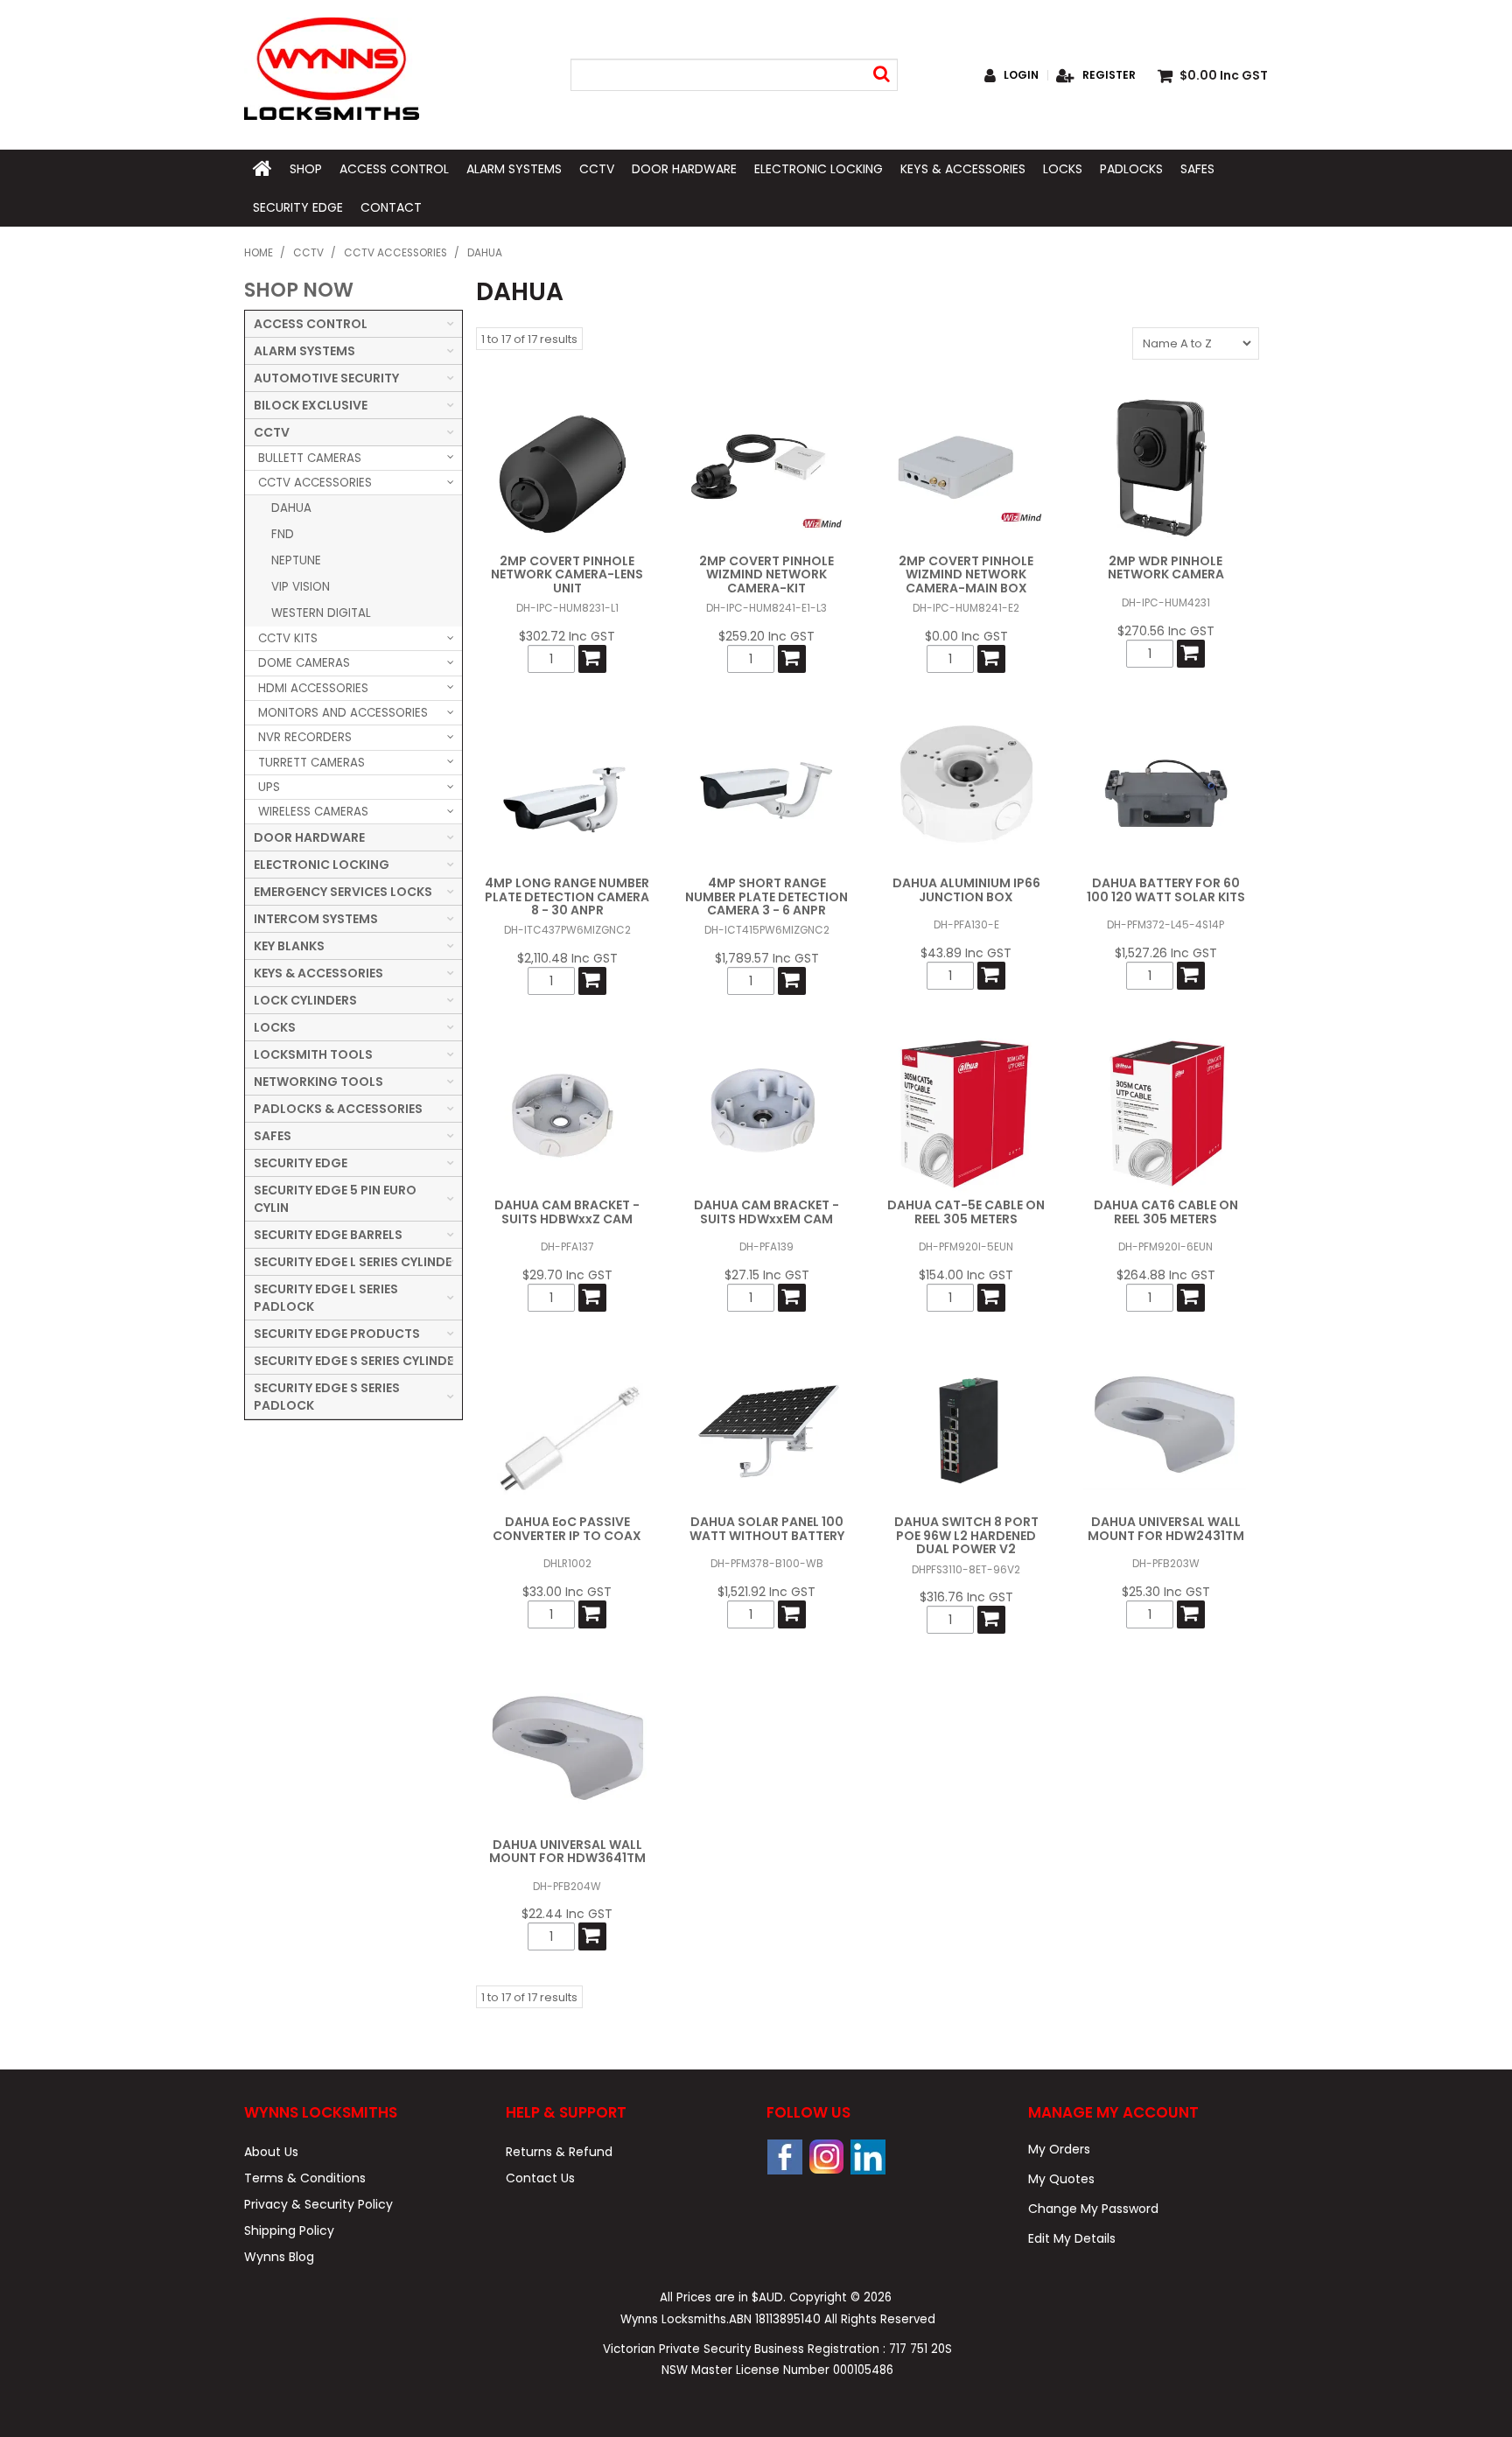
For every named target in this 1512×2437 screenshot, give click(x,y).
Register (1109, 75)
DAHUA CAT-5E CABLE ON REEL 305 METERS (966, 1211)
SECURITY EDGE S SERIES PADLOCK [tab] (327, 1397)
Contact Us (540, 2178)
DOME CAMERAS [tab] (304, 663)
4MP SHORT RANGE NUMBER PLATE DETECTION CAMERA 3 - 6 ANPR (766, 896)
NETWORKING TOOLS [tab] (318, 1082)
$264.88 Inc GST (1166, 1275)
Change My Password (1093, 2209)
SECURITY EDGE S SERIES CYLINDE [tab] (353, 1361)
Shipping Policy (289, 2230)
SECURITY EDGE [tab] (301, 1163)
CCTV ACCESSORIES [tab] (315, 483)
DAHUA (291, 508)
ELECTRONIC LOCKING (819, 169)
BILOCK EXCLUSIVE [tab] (311, 405)
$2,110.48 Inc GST (567, 958)
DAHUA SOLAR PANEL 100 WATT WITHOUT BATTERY (767, 1528)
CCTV (597, 169)
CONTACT (391, 207)
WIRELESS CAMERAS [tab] (313, 812)
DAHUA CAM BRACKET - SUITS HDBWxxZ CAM (567, 1211)
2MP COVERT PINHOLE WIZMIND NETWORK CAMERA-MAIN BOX (966, 574)
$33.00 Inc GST (567, 1592)
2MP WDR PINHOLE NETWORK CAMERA (1166, 567)
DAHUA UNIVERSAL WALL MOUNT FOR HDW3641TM (567, 1851)
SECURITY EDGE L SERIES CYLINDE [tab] (353, 1262)
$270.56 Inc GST (1166, 631)
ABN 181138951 (775, 2319)
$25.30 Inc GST (1166, 1592)
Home (259, 253)
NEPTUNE (296, 560)
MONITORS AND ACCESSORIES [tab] (343, 713)
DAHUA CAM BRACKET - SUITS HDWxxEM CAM (766, 1211)
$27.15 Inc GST (767, 1275)
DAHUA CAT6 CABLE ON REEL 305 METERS (1166, 1211)
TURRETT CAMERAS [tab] (311, 763)
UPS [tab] (269, 787)
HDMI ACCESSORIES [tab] (313, 688)
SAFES (1197, 169)
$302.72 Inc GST (567, 636)
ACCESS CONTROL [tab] (311, 324)
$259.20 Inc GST (766, 636)
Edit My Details (1072, 2238)
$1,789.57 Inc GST (767, 958)
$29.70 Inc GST (567, 1275)
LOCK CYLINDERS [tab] (305, 1000)
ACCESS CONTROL (394, 169)
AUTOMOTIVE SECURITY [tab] (326, 378)
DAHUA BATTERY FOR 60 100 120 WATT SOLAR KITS (1166, 889)
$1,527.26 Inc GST (1166, 953)
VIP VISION (301, 587)
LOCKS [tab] (275, 1027)
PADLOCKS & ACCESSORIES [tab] (338, 1109)
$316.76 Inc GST (966, 1597)
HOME (262, 169)
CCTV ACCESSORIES (395, 253)
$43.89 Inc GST (966, 953)
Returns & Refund (559, 2152)
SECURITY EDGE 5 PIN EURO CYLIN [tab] (335, 1199)
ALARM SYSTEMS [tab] (304, 351)
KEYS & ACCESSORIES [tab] (318, 973)
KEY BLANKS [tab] (289, 946)
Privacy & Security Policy (318, 2204)
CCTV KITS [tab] (288, 638)
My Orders (1059, 2149)
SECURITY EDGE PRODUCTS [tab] (337, 1334)
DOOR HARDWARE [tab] (309, 837)
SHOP (306, 169)
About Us (271, 2152)
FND (283, 534)
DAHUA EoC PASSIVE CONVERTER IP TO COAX (567, 1528)
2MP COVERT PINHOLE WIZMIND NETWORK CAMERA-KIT (766, 574)
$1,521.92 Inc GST (766, 1592)
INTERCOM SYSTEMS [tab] (316, 919)
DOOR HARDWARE (684, 169)
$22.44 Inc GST (567, 1914)
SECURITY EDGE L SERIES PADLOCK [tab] (326, 1298)
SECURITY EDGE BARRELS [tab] (328, 1235)
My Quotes (1061, 2179)
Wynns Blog (279, 2257)
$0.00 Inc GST (966, 636)
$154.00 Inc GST (966, 1275)
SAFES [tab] (273, 1136)
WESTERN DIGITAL (321, 613)
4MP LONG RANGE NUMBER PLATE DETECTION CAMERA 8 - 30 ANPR (567, 896)
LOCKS (1063, 169)
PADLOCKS (1131, 169)
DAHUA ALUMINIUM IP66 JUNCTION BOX (966, 889)
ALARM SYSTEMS (514, 169)
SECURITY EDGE (298, 207)
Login (1021, 75)
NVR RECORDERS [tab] (305, 737)
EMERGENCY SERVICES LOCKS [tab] (343, 892)
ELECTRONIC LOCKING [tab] (322, 865)
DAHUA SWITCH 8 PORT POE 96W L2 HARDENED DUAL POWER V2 (966, 1535)
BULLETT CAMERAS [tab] (310, 458)
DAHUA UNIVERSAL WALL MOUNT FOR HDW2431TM (1166, 1528)
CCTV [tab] (272, 432)
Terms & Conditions (305, 2178)
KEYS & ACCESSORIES (963, 169)
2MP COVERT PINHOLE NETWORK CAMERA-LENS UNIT (567, 574)
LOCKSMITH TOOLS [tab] (313, 1054)
